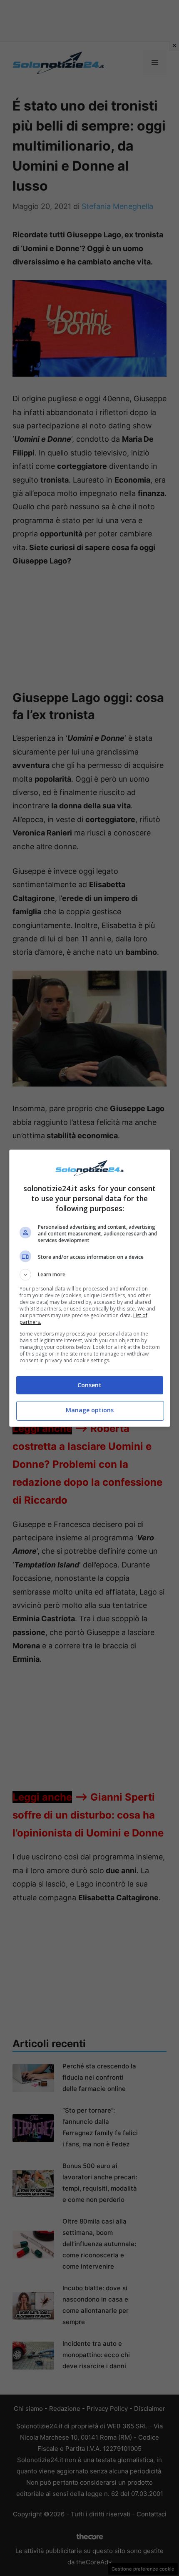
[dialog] (90, 1288)
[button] (90, 1275)
